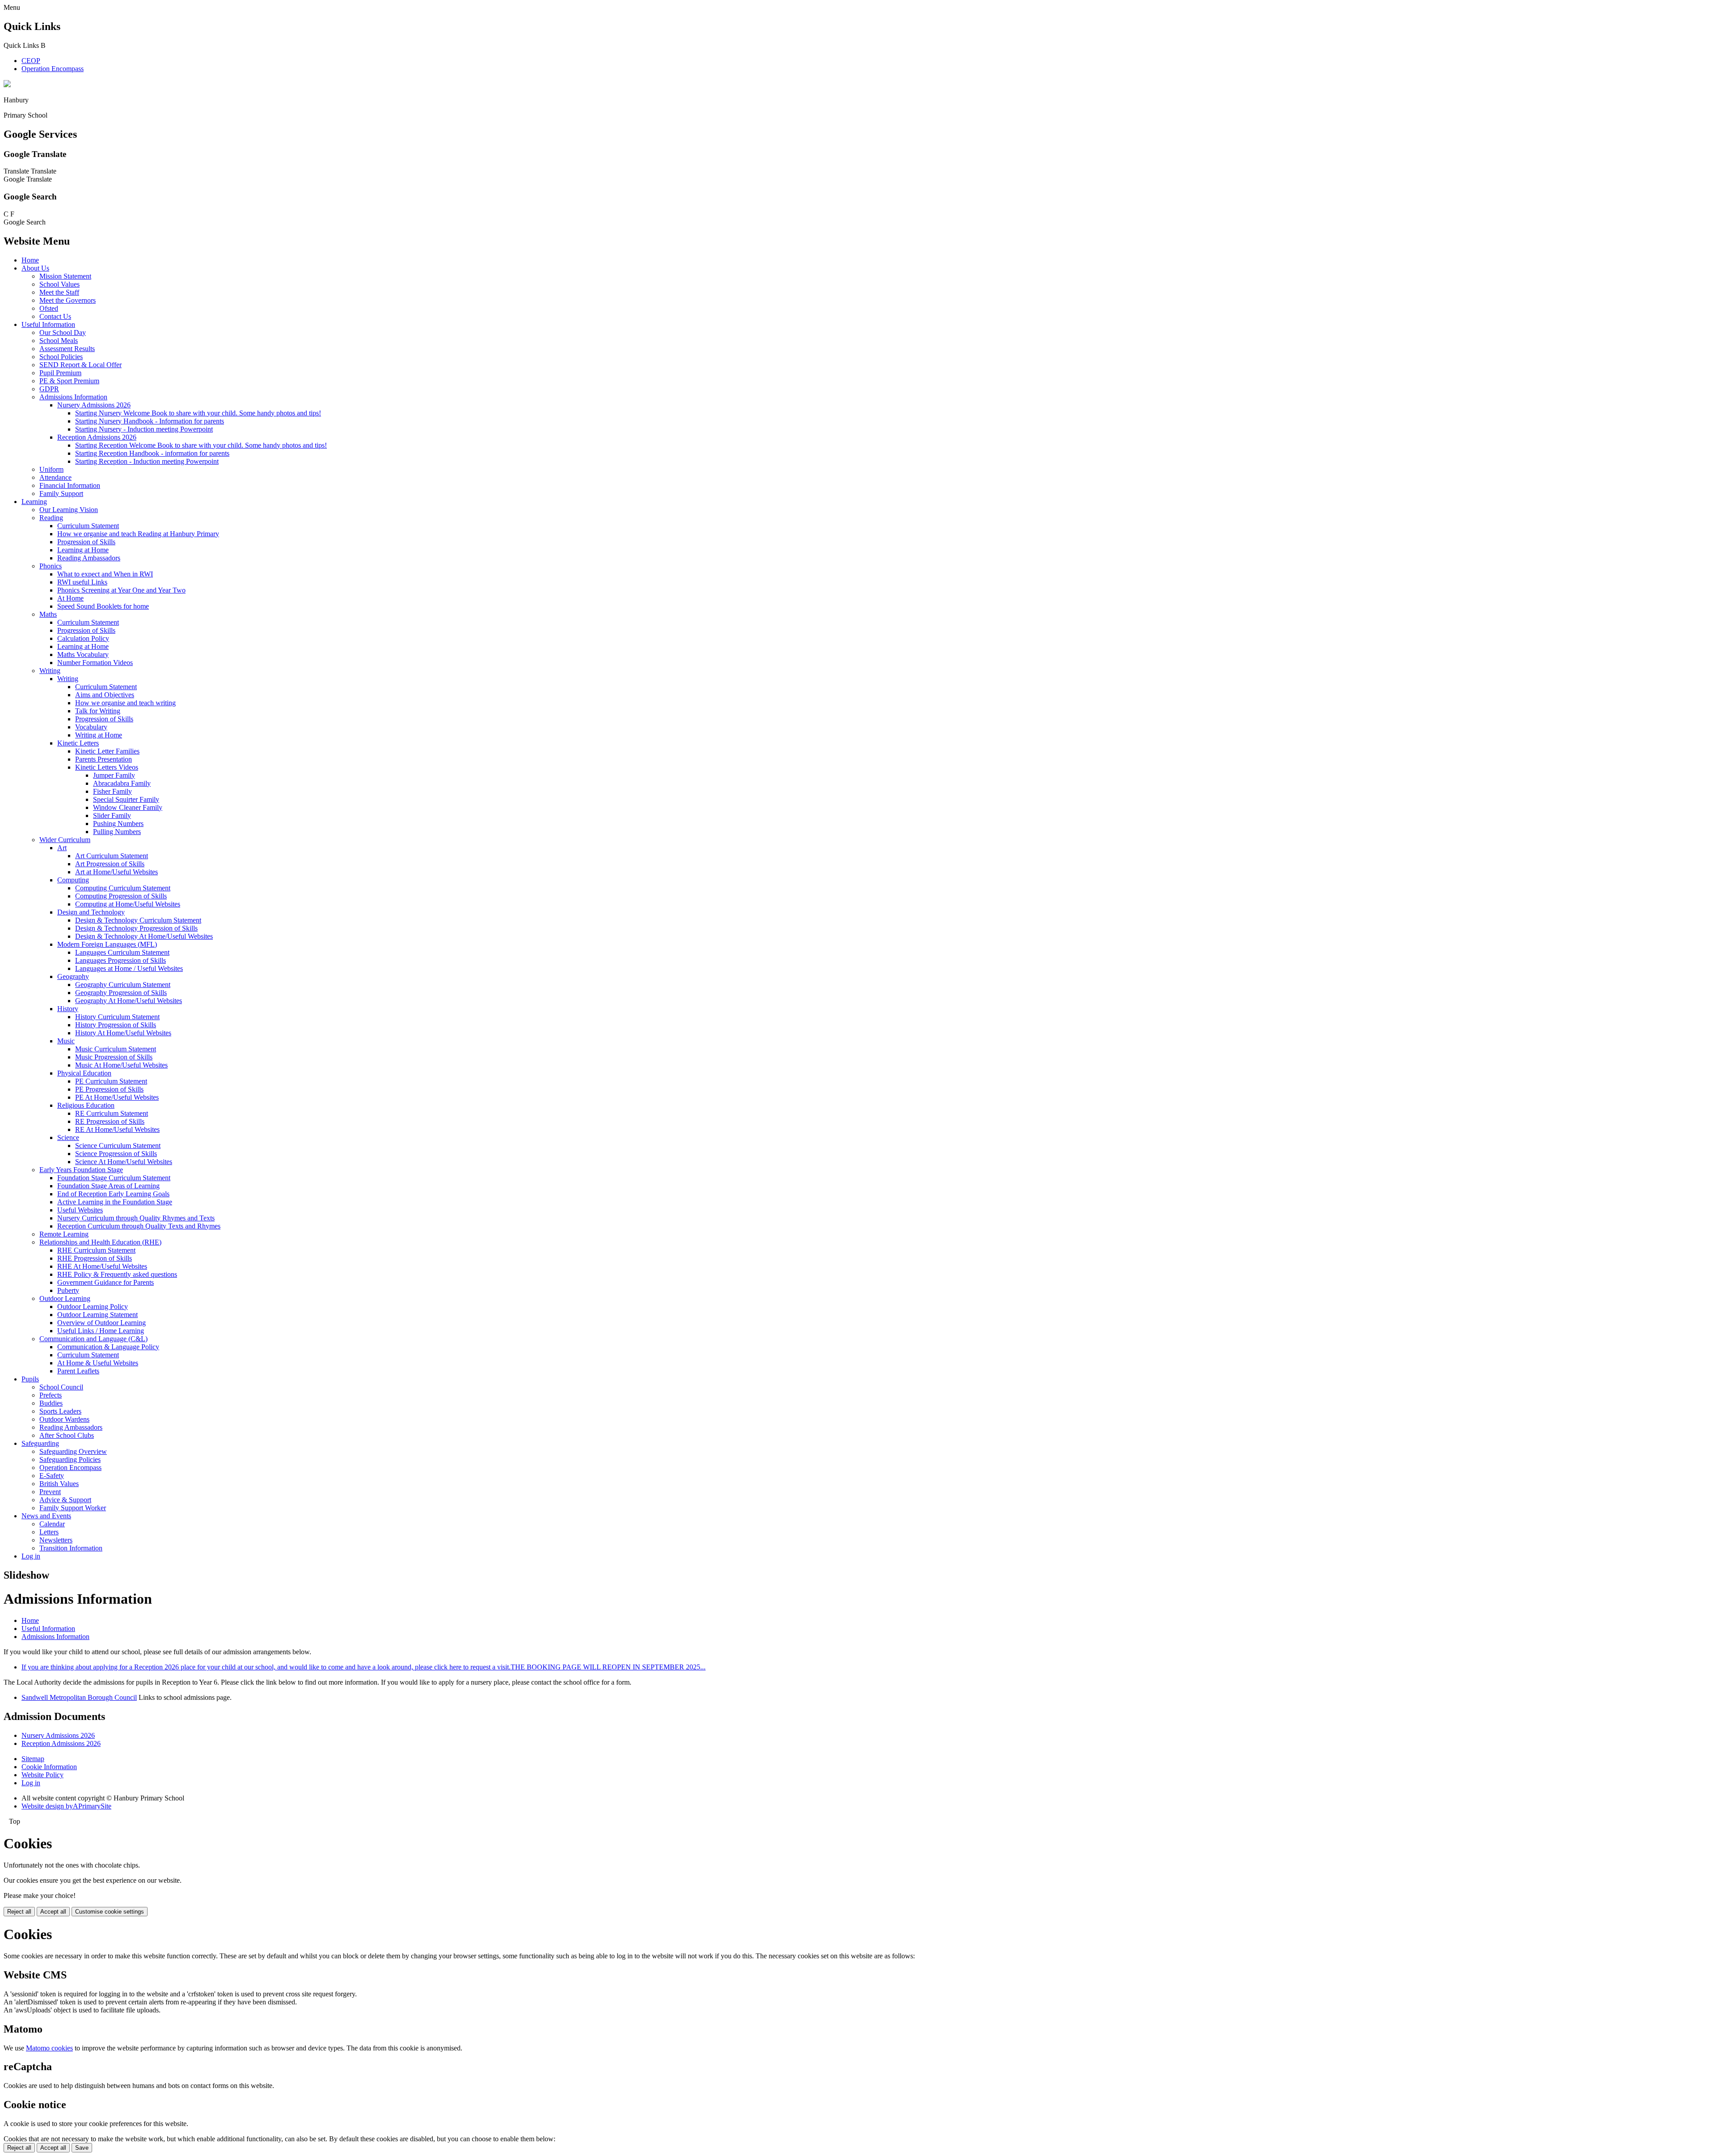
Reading (51, 518)
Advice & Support (65, 1500)
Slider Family (112, 815)
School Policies (61, 357)
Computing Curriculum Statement (123, 888)
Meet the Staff (59, 292)
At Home (70, 598)
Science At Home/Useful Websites (124, 1162)
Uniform (51, 469)
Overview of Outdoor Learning (101, 1323)
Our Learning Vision (69, 510)
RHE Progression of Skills (95, 1258)
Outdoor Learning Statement (97, 1315)
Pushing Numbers (118, 824)
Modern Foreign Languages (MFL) (107, 944)
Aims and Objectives (105, 695)
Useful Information (48, 324)
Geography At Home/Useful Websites (129, 1001)
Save (82, 2148)
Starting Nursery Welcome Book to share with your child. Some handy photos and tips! (198, 413)
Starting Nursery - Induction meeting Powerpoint (144, 429)
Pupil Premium (60, 373)
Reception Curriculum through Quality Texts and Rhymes (139, 1226)
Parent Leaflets (78, 1371)
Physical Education (84, 1073)
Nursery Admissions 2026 (94, 405)
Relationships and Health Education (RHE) (100, 1242)
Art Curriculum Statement (112, 856)
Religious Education (86, 1105)
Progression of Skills (86, 542)
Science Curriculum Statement (118, 1146)
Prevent (50, 1492)
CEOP (31, 61)
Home (30, 260)
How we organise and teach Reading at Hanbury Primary (138, 534)
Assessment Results (67, 349)
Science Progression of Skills (116, 1154)
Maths (48, 614)
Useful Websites (80, 1210)
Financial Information (70, 485)
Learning (34, 502)
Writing (50, 671)
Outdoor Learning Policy (93, 1307)
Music (66, 1041)
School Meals (59, 341)
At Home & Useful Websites (98, 1363)
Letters (49, 1532)
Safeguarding (40, 1443)
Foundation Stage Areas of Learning (108, 1186)
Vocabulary (91, 727)
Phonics (51, 566)
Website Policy (42, 1775)
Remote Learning (64, 1234)
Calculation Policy (83, 638)
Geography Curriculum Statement (123, 985)
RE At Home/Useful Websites (117, 1129)
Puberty (68, 1290)
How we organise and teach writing (125, 703)
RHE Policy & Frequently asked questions (117, 1274)
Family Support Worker (73, 1508)
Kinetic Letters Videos (107, 767)
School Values (59, 284)
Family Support (61, 493)
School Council (61, 1387)
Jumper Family (114, 775)
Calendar (52, 1524)
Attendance (55, 477)
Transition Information (71, 1548)
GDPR (49, 389)
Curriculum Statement (88, 526)
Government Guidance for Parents (106, 1282)
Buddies (51, 1403)
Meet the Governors (68, 300)
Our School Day (63, 333)
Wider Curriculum (65, 840)
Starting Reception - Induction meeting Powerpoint (147, 461)
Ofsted (49, 308)
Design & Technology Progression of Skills (136, 928)
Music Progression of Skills (114, 1057)
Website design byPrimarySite (66, 1806)
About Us (35, 268)
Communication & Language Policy (108, 1347)
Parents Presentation (104, 759)
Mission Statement (65, 276)
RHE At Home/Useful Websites (102, 1266)
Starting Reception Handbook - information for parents (152, 453)
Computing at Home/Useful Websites (128, 904)
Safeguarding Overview (73, 1451)
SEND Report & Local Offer (80, 365)
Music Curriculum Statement (116, 1049)
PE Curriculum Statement (111, 1081)
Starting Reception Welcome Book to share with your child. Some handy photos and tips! (201, 445)
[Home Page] (7, 85)
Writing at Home (99, 735)
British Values (59, 1484)
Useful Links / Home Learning (101, 1331)
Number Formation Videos (95, 663)
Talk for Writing (98, 711)
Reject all (19, 1912)
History (68, 1009)
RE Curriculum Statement (112, 1113)
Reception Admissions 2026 (97, 437)
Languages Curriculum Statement (122, 952)
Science (68, 1137)
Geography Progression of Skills (121, 993)
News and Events (46, 1516)
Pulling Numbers (117, 832)
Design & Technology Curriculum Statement (138, 920)
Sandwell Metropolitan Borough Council (79, 1697)
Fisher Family (112, 791)
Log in (31, 1556)
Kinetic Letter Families (107, 751)
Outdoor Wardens (64, 1419)
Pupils (30, 1379)
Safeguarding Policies (70, 1459)
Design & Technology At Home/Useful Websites (144, 936)
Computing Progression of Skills (121, 896)
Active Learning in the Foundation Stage (115, 1202)
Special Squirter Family (126, 799)
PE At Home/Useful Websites (117, 1097)
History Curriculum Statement (117, 1017)
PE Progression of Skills (109, 1089)
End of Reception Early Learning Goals (113, 1194)
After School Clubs (67, 1435)
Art (62, 848)
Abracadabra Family (122, 783)
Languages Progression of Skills (121, 960)
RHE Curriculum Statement (96, 1250)
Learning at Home (83, 550)
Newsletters (56, 1540)
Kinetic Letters (78, 743)
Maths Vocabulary (83, 654)
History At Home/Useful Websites (123, 1033)
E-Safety (52, 1476)
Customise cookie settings (110, 1912)
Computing (73, 880)
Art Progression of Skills (110, 864)
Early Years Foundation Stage (81, 1170)
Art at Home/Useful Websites (116, 872)
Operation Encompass (53, 69)
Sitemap (33, 1759)
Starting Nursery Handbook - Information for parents (150, 421)
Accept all (53, 1912)
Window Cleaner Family (128, 807)
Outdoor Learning (65, 1298)
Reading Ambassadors (89, 558)
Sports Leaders (60, 1411)
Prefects (51, 1395)
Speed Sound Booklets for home (103, 606)
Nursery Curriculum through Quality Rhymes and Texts (136, 1218)
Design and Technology (91, 912)
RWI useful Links (82, 582)
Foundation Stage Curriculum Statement (114, 1178)
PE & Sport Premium (69, 381)
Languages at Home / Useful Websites (129, 968)
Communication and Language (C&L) (93, 1339)
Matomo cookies (49, 2048)
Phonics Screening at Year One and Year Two (121, 590)
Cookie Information (49, 1767)
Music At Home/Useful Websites (121, 1065)
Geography (73, 976)
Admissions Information (73, 397)
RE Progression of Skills (110, 1121)
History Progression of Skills (116, 1025)
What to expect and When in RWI (105, 574)
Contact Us (55, 316)
